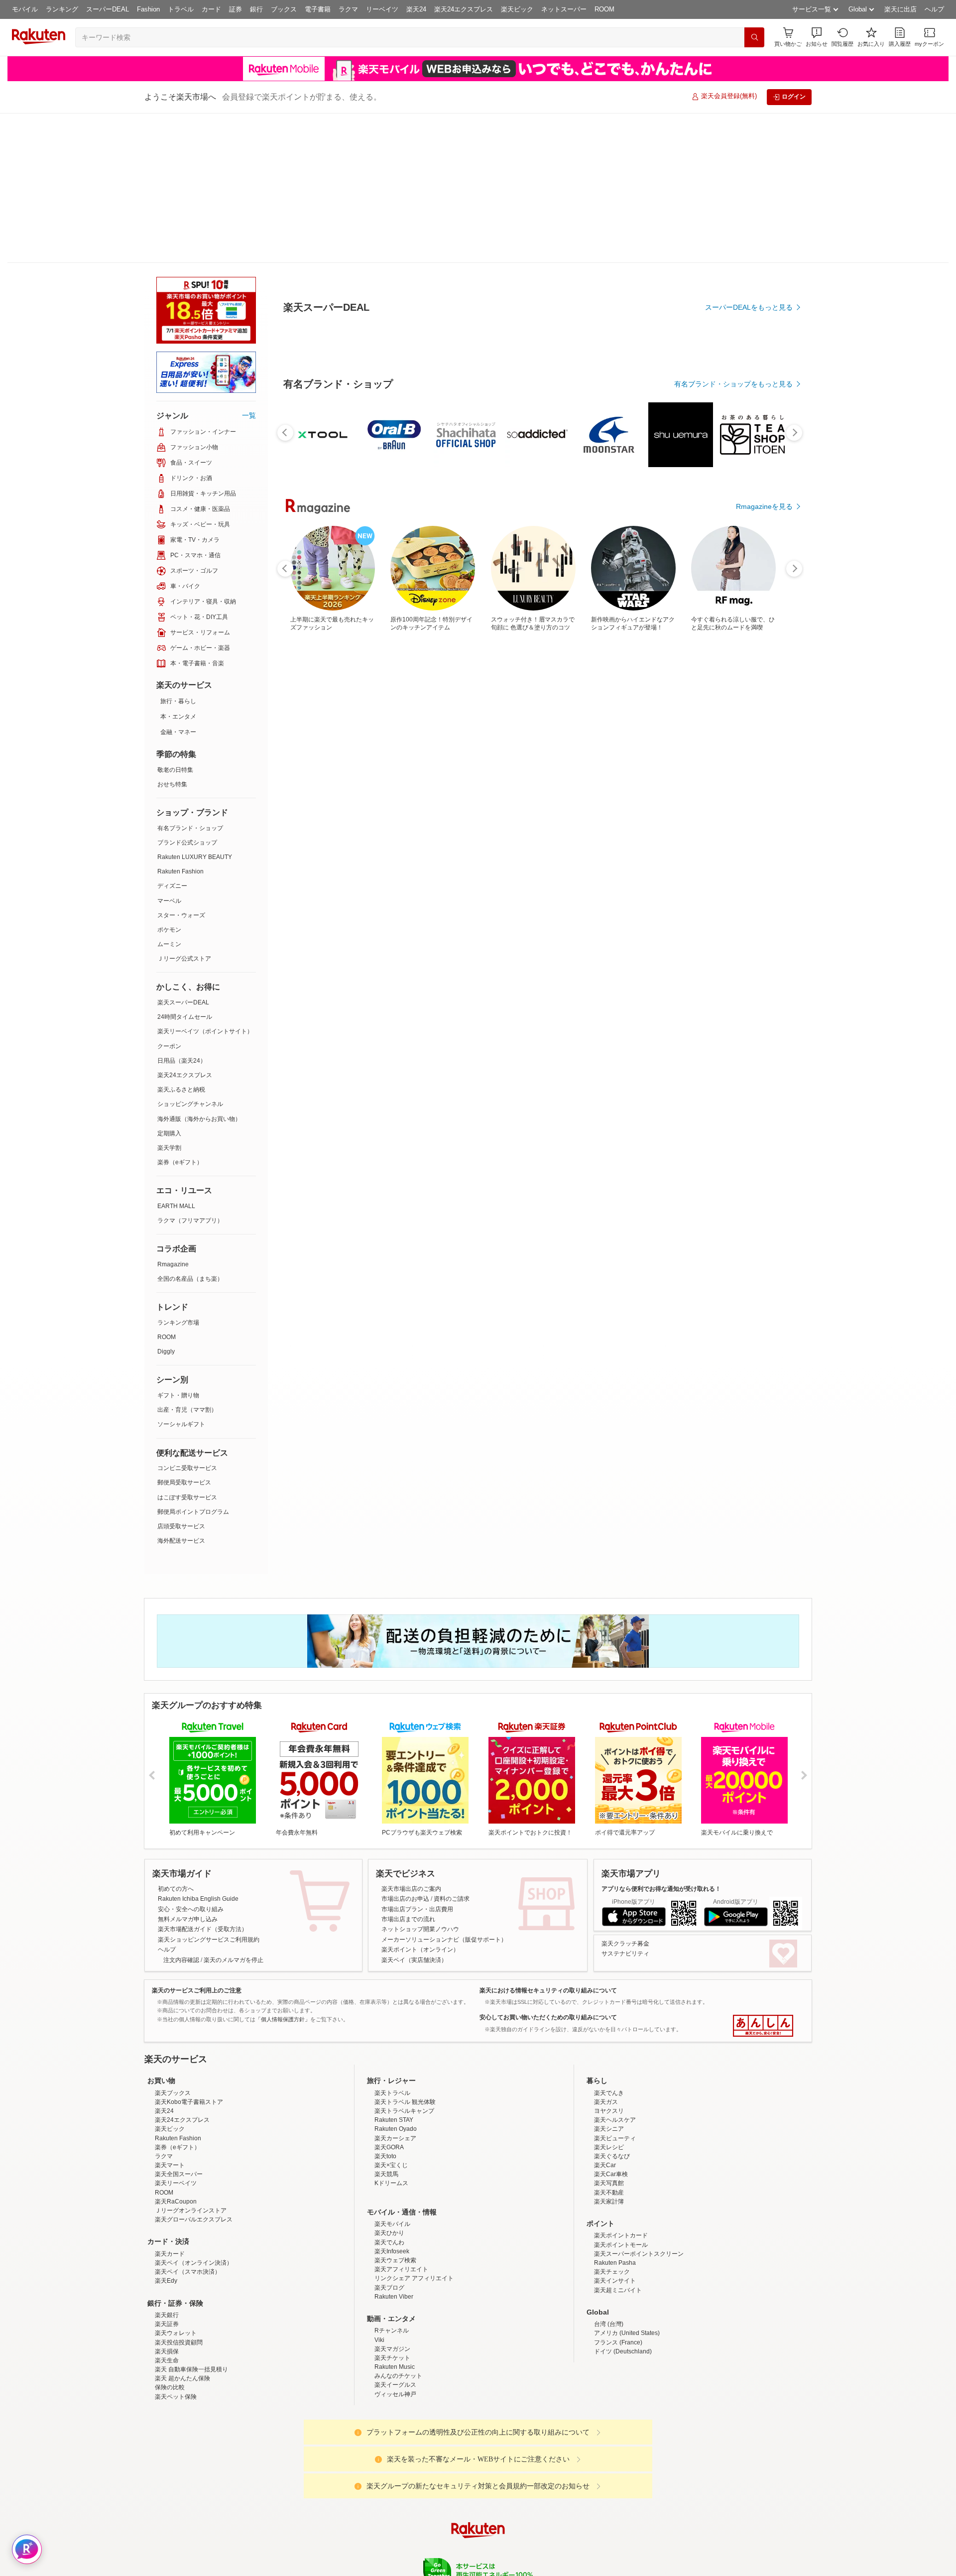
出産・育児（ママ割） (187, 1410)
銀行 (256, 9)
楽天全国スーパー (179, 2261)
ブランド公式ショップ (187, 843)
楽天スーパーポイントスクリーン (639, 2341)
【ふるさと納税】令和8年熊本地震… (315, 971)
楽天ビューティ (615, 2225)
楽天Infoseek (392, 2338)
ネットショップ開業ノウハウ (420, 1929)
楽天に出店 (900, 9)
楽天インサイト (615, 2368)
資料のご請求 (452, 1899)
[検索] (754, 37)
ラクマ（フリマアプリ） (190, 1221)
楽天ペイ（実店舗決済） (414, 1960)
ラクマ (348, 9)
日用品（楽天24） (182, 1061)
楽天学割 (169, 1148)
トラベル (181, 9)
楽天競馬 (386, 2261)
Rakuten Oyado (396, 2216)
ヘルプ (934, 9)
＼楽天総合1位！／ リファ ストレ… (593, 971)
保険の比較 (170, 2474)
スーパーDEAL (108, 9)
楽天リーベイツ (176, 2270)
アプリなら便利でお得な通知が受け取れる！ (661, 1889)
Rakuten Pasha (615, 2350)
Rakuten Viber (394, 2384)
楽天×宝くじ (391, 2252)
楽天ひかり (389, 2320)
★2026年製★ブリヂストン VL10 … (482, 971)
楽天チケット (392, 2445)
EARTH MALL (176, 1206)
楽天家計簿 (609, 2289)
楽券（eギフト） (180, 1162)
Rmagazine (173, 1264)
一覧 (249, 415)
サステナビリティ (625, 1954)
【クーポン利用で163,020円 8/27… (536, 971)
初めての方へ (176, 1889)
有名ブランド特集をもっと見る (744, 1187)
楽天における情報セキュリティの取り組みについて (548, 1990)
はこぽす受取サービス (187, 1497)
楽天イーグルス (395, 2472)
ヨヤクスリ (609, 2198)
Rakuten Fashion (180, 871)
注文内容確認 (181, 1960)
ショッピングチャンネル (190, 1104)
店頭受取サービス (181, 1526)
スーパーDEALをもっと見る (749, 408)
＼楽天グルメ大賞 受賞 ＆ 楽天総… (369, 971)
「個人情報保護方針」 (283, 2019)
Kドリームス (391, 2270)
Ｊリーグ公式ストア (184, 959)
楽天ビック (517, 9)
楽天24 (416, 9)
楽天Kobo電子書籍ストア (189, 2189)
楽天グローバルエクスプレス (194, 2307)
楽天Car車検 (611, 2261)
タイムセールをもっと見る (751, 1033)
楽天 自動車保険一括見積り (191, 2456)
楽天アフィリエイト (401, 2356)
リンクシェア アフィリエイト (414, 2365)
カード (211, 9)
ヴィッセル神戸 (395, 2481)
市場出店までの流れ (408, 1919)
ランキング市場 (178, 1323)
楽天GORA (389, 2234)
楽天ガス (606, 2189)
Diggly (166, 1351)
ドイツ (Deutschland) (623, 2439)
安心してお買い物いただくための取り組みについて (548, 2017)
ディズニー (172, 886)
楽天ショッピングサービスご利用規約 (209, 1940)
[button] (817, 37)
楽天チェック (612, 2359)
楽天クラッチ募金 (625, 1944)
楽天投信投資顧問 (179, 2430)
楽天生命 (167, 2448)
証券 (236, 9)
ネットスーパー (564, 9)
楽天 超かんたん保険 (182, 2465)
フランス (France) (618, 2430)
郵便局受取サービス (184, 1482)
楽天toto (385, 2243)
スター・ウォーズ (181, 915)
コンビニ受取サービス (187, 1468)
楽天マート (170, 2252)
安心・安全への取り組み (191, 1909)
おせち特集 (172, 784)
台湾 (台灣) (609, 2411)
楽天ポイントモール (621, 2332)
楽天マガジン (392, 2436)
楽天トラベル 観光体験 (405, 2189)
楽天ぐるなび (612, 2243)
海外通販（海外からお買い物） (199, 1119)
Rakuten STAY (394, 2207)
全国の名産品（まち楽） (190, 1279)
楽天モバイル (392, 2311)
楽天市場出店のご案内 (411, 1889)
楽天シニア (609, 2216)
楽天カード (170, 2341)
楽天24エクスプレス (464, 9)
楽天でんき (609, 2180)
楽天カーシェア (395, 2225)
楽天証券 (167, 2411)
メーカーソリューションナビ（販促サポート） (444, 1940)
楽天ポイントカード (621, 2323)
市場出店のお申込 (405, 1899)
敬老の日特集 (175, 770)
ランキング (62, 9)
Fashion (148, 9)
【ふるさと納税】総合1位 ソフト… (702, 971)
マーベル (169, 901)
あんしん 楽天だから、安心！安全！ (763, 2026)
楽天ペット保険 (176, 2484)
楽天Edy (166, 2368)
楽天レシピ (609, 2234)
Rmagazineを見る (764, 1317)
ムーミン (169, 944)
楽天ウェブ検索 (395, 2347)
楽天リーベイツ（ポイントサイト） (205, 1031)
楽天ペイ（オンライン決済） (194, 2350)
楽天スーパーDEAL (183, 1002)
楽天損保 (167, 2439)
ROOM (604, 9)
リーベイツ (382, 9)
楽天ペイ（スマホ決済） (188, 2359)
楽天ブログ (389, 2375)
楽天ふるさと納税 (181, 1090)
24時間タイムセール (185, 1017)
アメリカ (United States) (627, 2420)
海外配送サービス (181, 1541)
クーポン (169, 1046)
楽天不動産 (609, 2280)
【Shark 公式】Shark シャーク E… (649, 971)
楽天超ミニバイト (618, 2377)
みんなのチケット (398, 2463)
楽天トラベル (392, 2180)
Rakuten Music (395, 2454)
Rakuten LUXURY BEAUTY (195, 857)
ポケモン (169, 930)
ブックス (284, 9)
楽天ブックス (173, 2180)
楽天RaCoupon (176, 2289)
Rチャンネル (392, 2418)
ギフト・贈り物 (178, 1395)
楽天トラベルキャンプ (404, 2198)
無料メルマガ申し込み (188, 1919)
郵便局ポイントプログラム (193, 1512)
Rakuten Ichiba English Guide (198, 1899)
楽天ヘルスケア (615, 2207)
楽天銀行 (167, 2402)
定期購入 (169, 1133)
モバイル (25, 9)
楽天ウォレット (176, 2420)
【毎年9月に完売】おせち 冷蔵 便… (760, 971)
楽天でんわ (389, 2330)
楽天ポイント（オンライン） (420, 1950)
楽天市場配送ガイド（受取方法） (203, 1929)
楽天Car (605, 2252)
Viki (379, 2427)
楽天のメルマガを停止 (234, 1960)
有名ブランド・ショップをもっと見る (733, 758)
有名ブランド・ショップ (190, 828)
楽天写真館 (609, 2270)
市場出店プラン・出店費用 (417, 1909)
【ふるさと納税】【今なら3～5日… (426, 971)
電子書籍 (318, 9)
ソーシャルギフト (181, 1424)
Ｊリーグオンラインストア (191, 2298)
